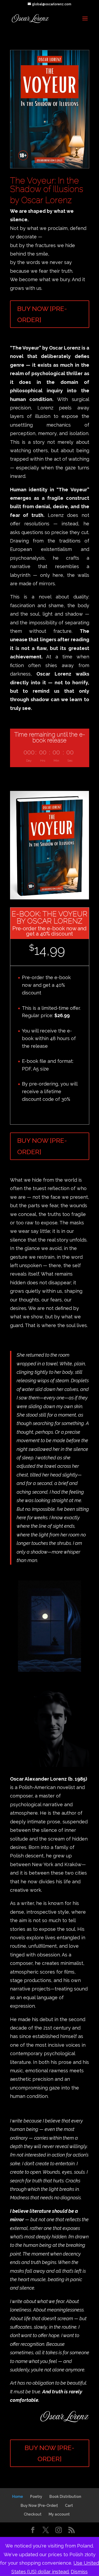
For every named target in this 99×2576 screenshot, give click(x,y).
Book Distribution (65, 2497)
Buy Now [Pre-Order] (39, 2506)
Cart (69, 2506)
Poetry (36, 2497)
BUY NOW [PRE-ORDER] (42, 314)
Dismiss (79, 2572)
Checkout (33, 2514)
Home (18, 2497)
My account (59, 2514)
